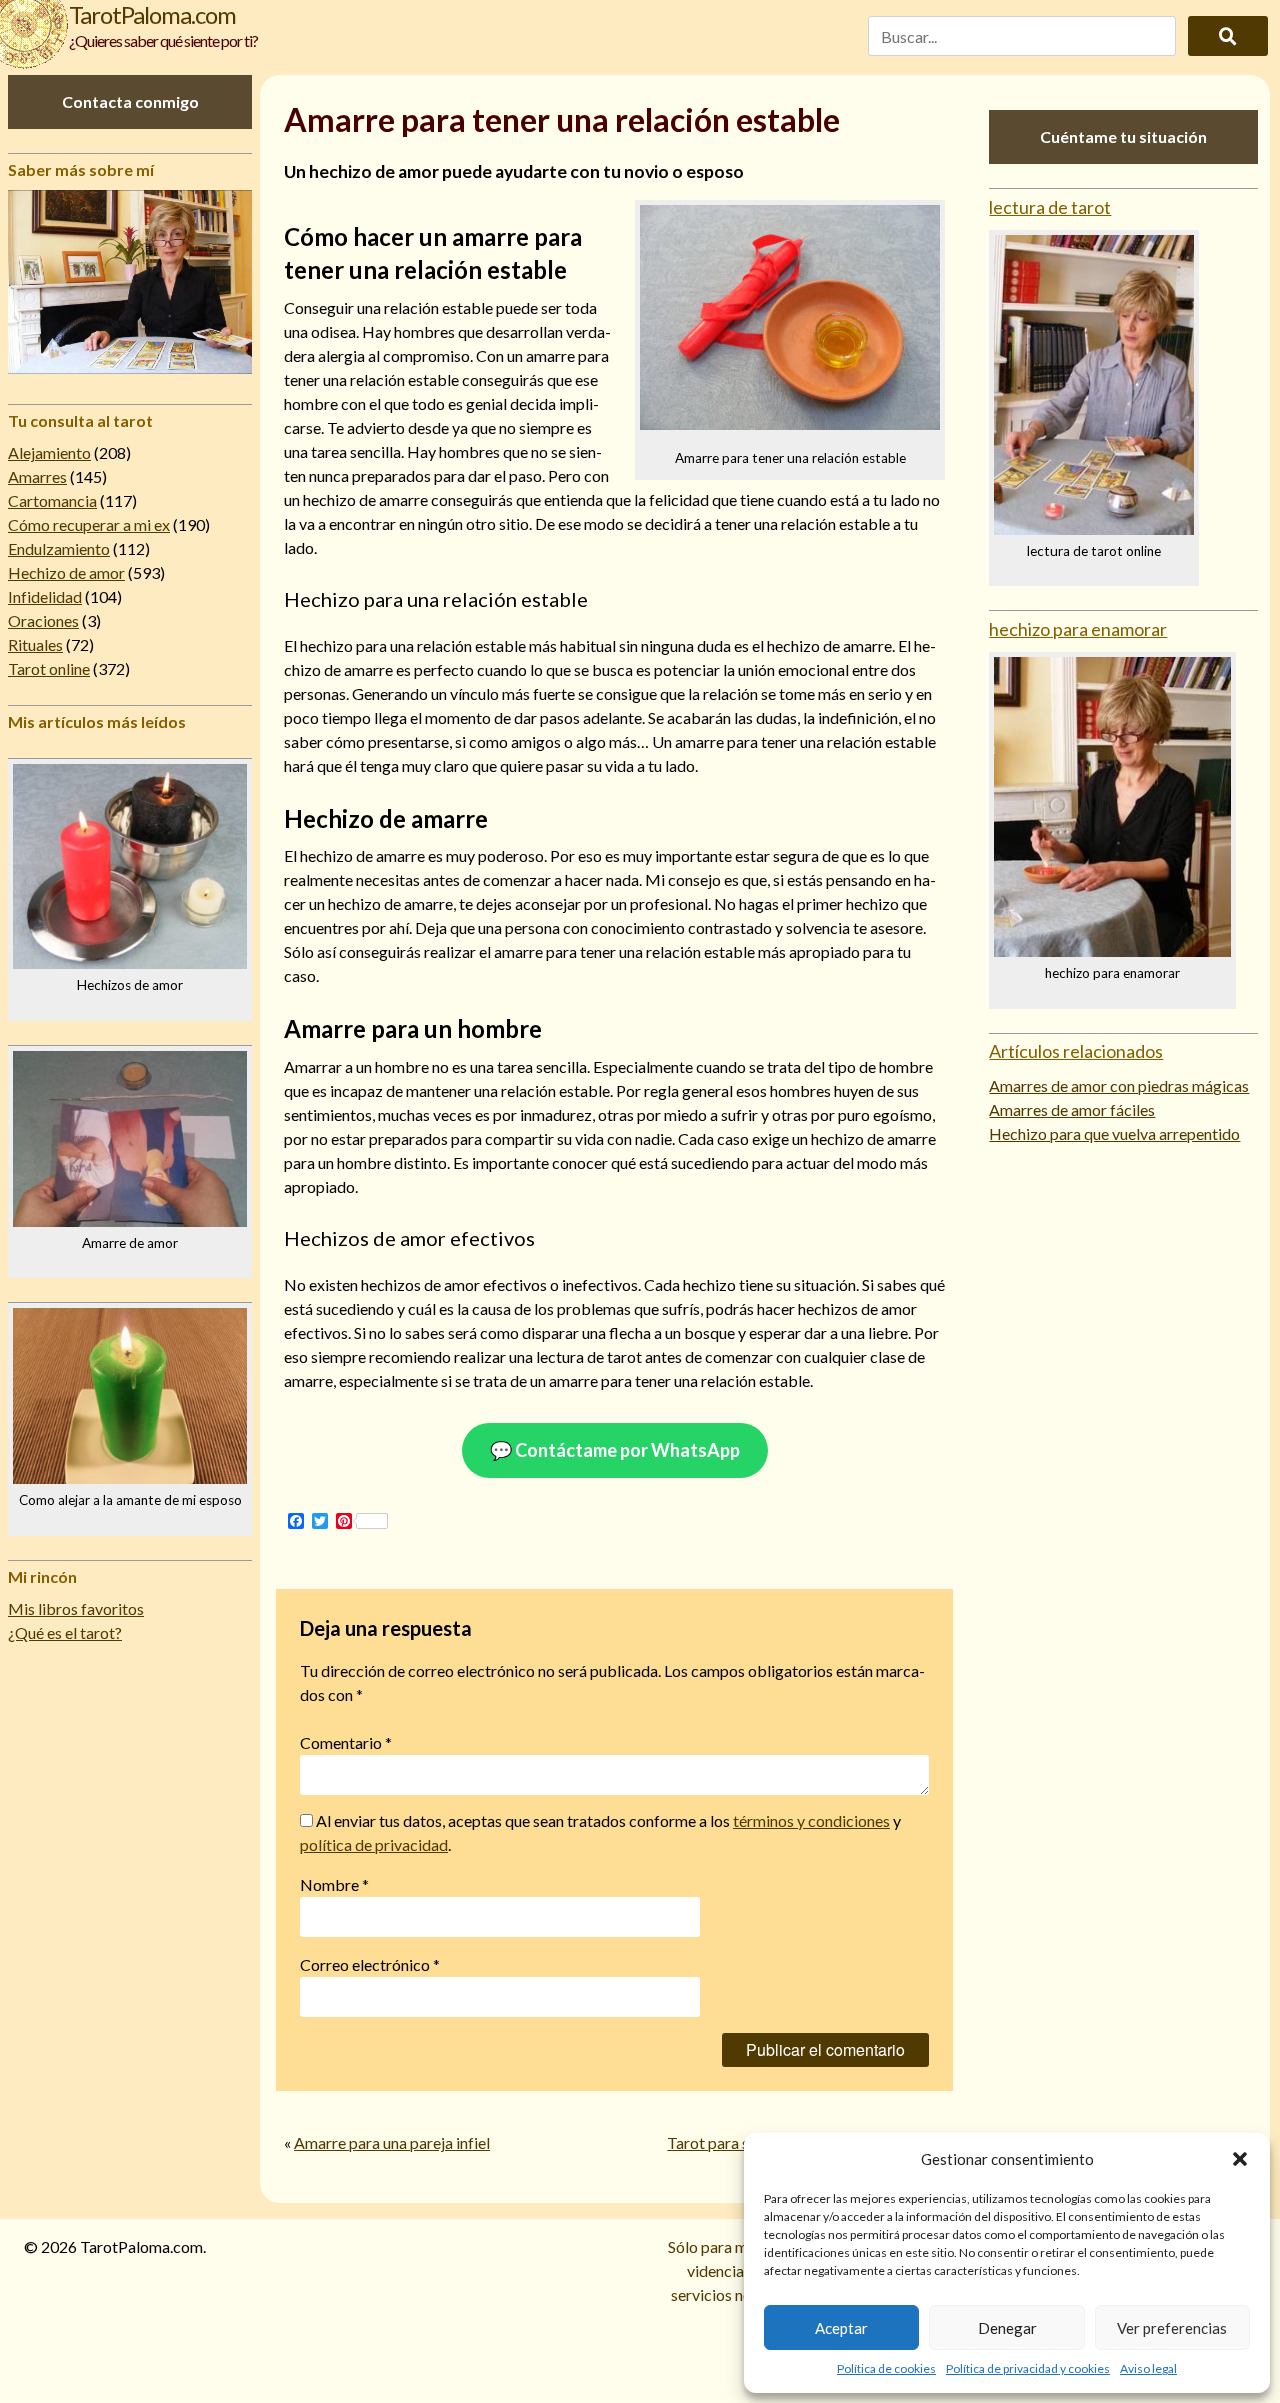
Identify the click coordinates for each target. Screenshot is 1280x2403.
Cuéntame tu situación (1123, 136)
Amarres (37, 476)
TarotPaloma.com (152, 14)
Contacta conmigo (130, 101)
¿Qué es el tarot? (65, 1632)
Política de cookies (886, 2368)
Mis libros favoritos (76, 1608)
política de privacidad (374, 1844)
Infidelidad (45, 596)
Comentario (346, 1742)
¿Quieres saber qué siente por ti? (163, 40)
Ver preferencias (1172, 2328)
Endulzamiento (59, 548)
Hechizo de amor (66, 572)
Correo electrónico (370, 1964)
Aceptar (841, 2328)
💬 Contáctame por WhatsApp (615, 1450)
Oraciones (43, 620)
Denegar (1007, 2328)
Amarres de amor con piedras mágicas (1119, 1085)
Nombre (334, 1884)
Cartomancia (52, 500)
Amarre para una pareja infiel (392, 2142)
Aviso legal (1148, 2368)
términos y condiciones (811, 1820)
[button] (1240, 2159)
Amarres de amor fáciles (1072, 1109)
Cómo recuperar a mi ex (89, 524)
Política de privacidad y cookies (1028, 2368)
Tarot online (49, 668)
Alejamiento (49, 452)
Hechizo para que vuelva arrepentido (1114, 1133)
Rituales (35, 644)
